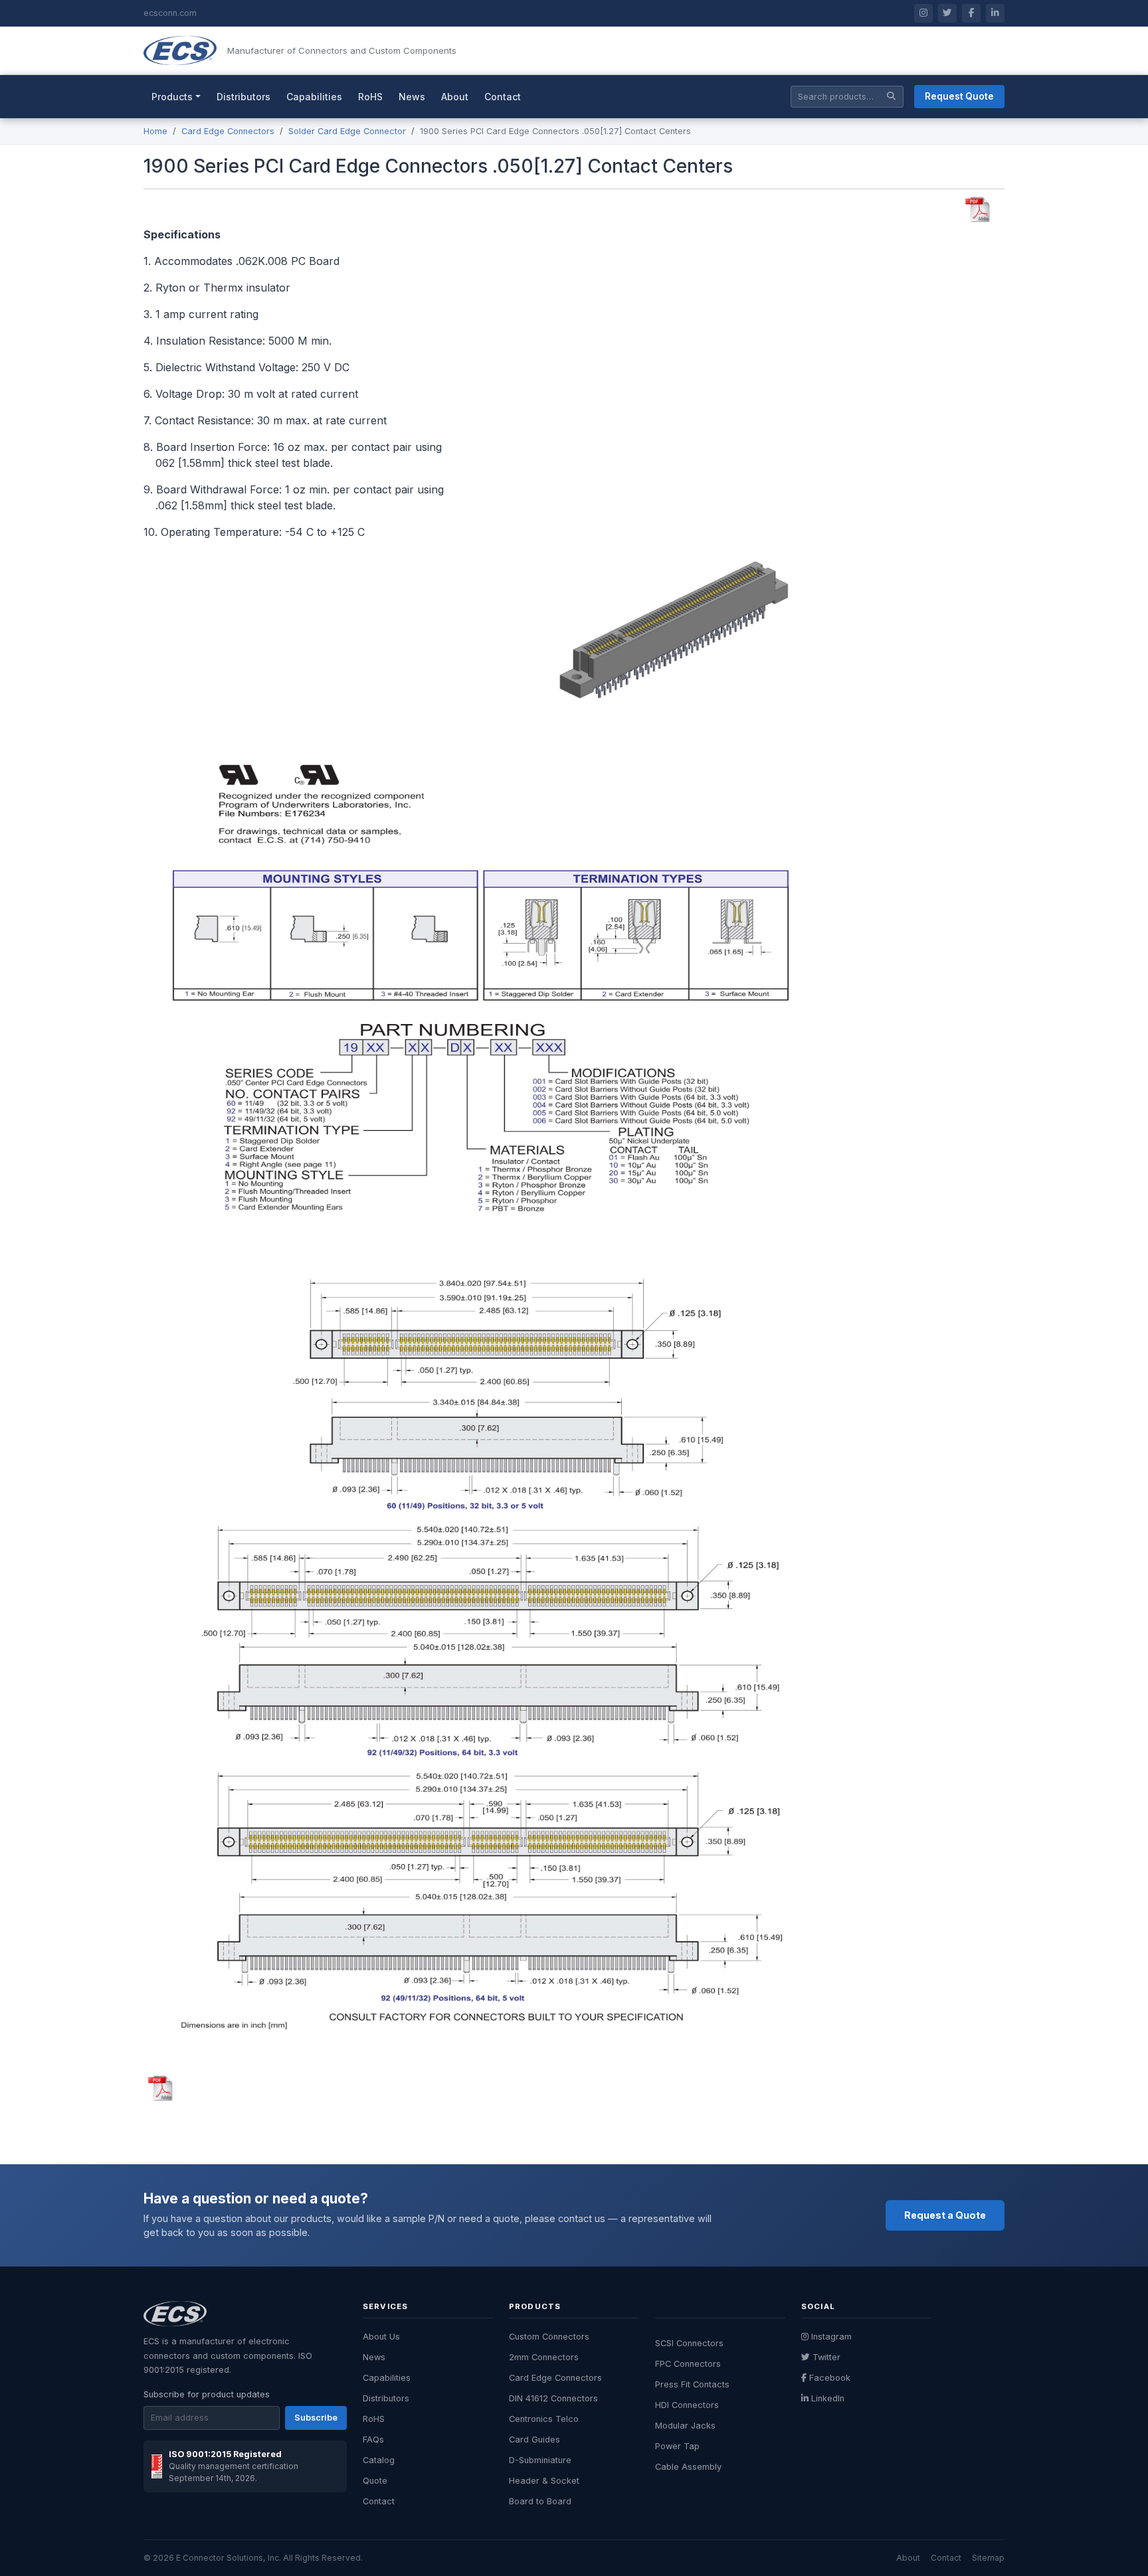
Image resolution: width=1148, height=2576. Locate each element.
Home (155, 131)
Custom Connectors (549, 2337)
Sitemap (988, 2558)
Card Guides (534, 2440)
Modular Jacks (685, 2426)
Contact (503, 97)
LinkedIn (828, 2398)
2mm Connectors (544, 2357)
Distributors (243, 97)
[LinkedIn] (995, 13)
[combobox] (847, 97)
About (455, 97)
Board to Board (540, 2501)
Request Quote (959, 96)
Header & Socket (544, 2481)
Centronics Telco (544, 2419)
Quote (375, 2481)
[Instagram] (923, 13)
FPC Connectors (688, 2364)
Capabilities (314, 97)
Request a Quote (945, 2215)
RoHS (370, 97)
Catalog (379, 2460)
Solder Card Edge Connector (347, 131)
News (412, 97)
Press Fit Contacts (692, 2384)
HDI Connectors (687, 2405)
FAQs (373, 2440)
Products (172, 97)
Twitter (826, 2357)
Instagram (831, 2337)
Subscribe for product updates (207, 2394)
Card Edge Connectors (228, 131)
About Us (381, 2337)
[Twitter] (947, 13)
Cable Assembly (688, 2467)
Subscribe (316, 2418)
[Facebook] (971, 13)
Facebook (830, 2378)
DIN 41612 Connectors (553, 2398)
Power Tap (677, 2446)
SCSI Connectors (689, 2343)
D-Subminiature (540, 2460)
